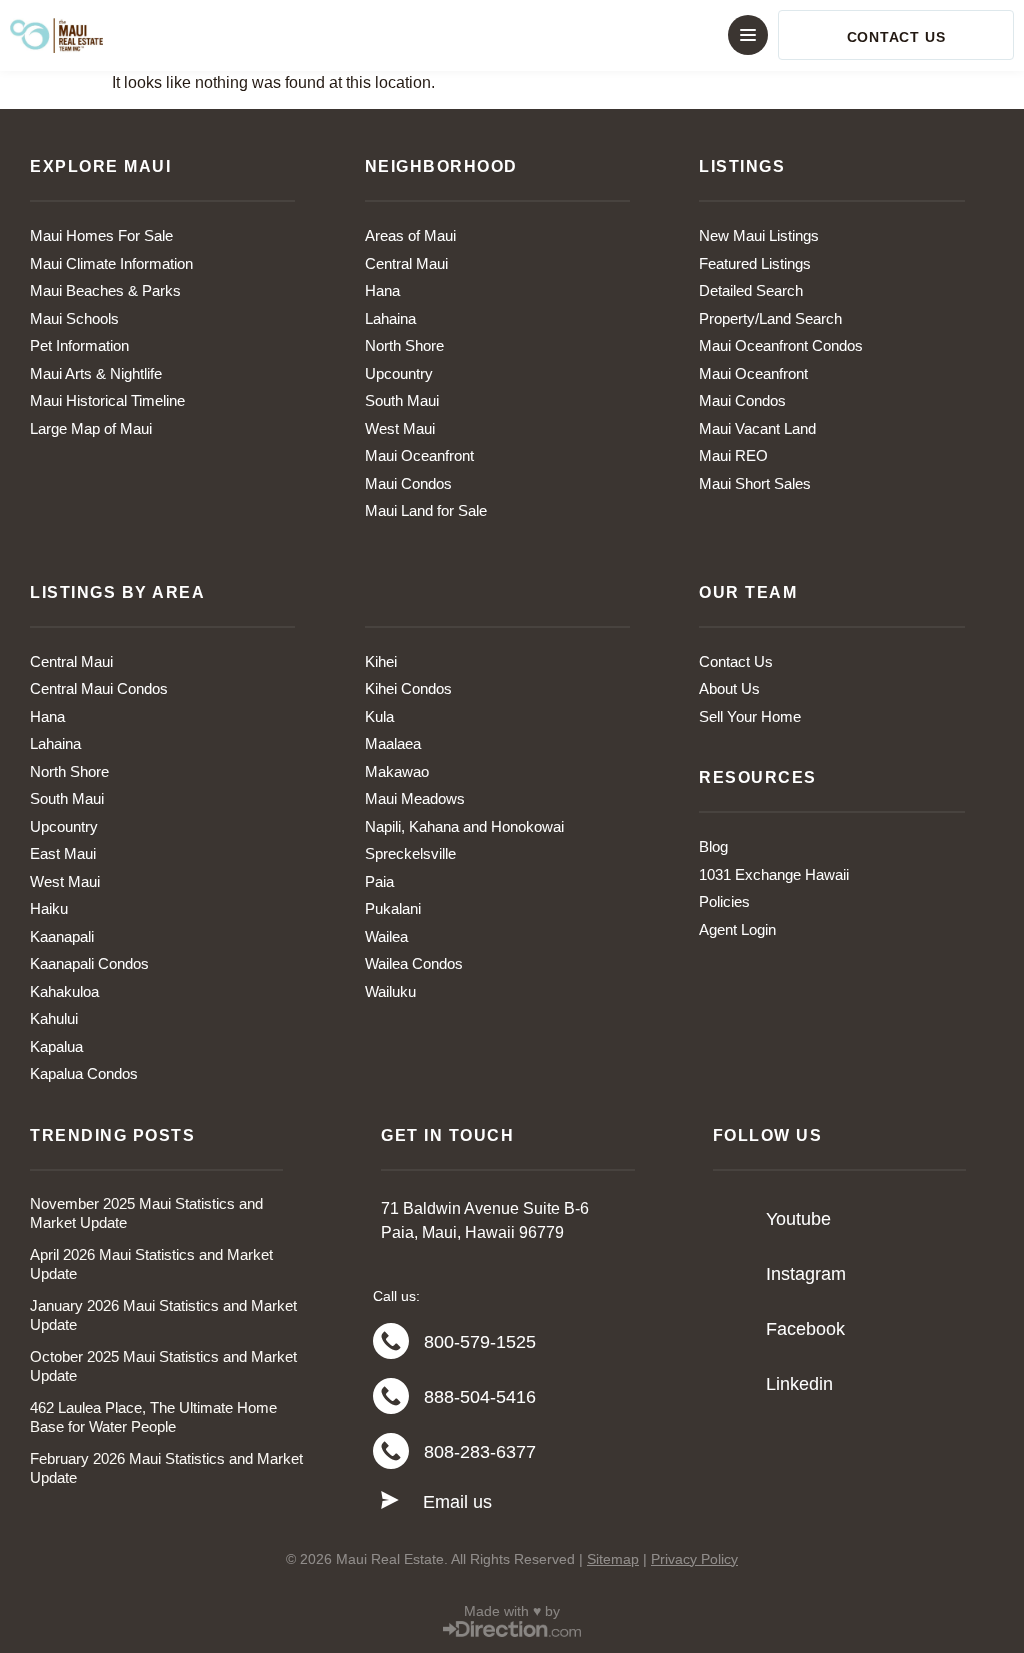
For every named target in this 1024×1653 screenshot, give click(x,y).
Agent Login (737, 929)
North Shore (404, 345)
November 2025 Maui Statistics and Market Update (146, 1213)
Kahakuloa (64, 991)
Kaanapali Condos (89, 963)
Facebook (805, 1329)
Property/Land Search (770, 318)
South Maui (402, 400)
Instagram (806, 1274)
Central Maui (406, 263)
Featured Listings (755, 263)
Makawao (397, 771)
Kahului (54, 1018)
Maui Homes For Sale (101, 235)
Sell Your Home (750, 716)
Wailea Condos (414, 963)
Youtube (798, 1219)
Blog (713, 846)
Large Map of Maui (91, 428)
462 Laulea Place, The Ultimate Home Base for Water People (153, 1417)
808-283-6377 (480, 1452)
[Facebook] (733, 1329)
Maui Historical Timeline (107, 400)
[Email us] (390, 1501)
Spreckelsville (410, 853)
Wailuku (390, 991)
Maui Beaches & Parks (105, 290)
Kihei (381, 661)
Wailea (386, 936)
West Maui (400, 428)
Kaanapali (62, 936)
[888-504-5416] (391, 1396)
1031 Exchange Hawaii (774, 874)
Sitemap (613, 1559)
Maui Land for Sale (426, 510)
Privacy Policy (694, 1559)
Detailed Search (751, 290)
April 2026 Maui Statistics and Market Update (151, 1264)
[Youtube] (733, 1219)
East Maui (63, 853)
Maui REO (733, 455)
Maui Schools (74, 318)
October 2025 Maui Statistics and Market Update (163, 1366)
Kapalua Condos (84, 1073)
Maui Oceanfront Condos (781, 345)
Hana (382, 290)
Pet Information (79, 345)
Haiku (49, 908)
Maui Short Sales (755, 483)
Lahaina (390, 318)
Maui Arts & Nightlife (96, 373)
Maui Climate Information (111, 263)
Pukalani (393, 908)
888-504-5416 (480, 1397)
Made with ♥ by (512, 1611)
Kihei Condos (408, 688)
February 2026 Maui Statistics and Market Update (166, 1468)
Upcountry (399, 373)
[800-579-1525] (391, 1341)
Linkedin (799, 1384)
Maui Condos (408, 483)
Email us (457, 1502)
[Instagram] (733, 1274)
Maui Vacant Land (757, 428)
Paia (379, 881)
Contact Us (736, 661)
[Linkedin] (733, 1384)
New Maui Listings (759, 235)
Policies (724, 901)
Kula (379, 716)
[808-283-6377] (391, 1451)
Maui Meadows (415, 798)
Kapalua (56, 1046)
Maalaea (393, 743)
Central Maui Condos (99, 688)
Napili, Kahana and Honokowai (464, 826)
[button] (512, 35)
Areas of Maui (410, 235)
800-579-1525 (480, 1342)
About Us (729, 688)
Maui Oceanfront (419, 455)
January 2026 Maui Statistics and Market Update (163, 1315)
